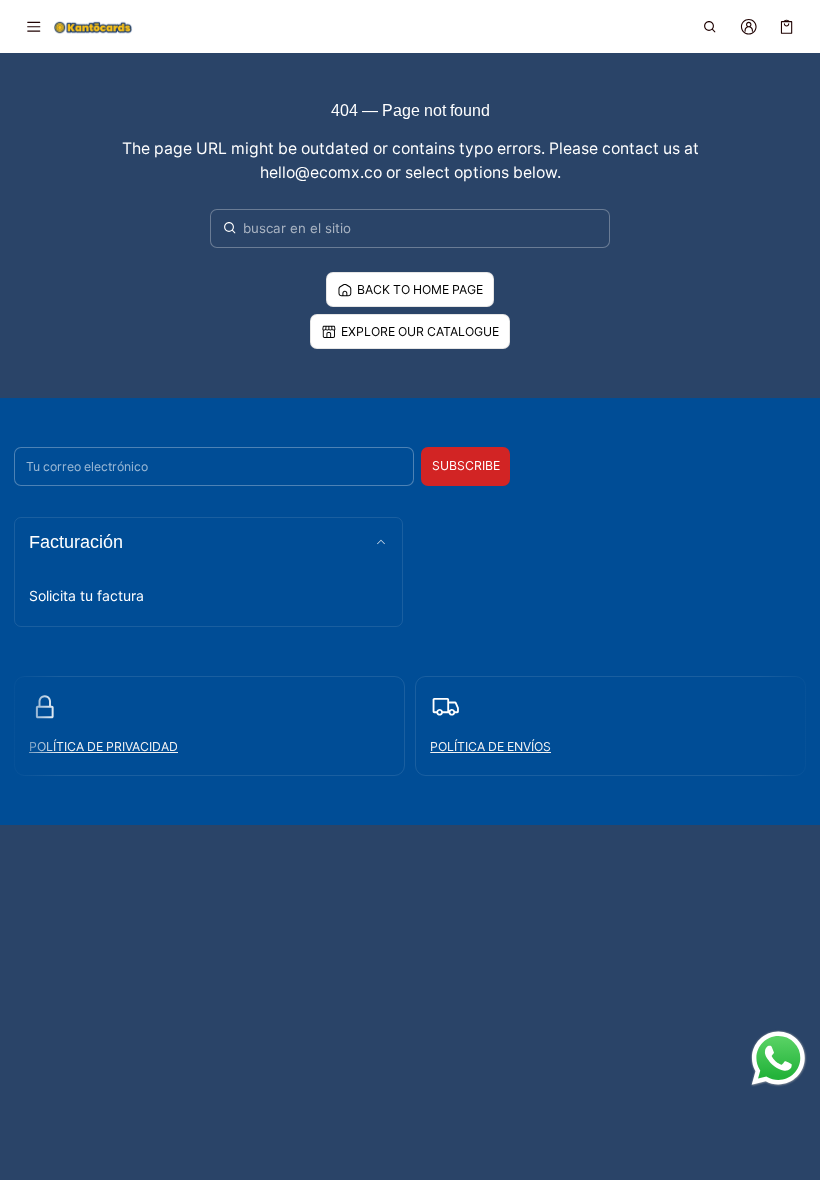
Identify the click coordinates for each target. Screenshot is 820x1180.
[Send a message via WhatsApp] (778, 1058)
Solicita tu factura (86, 595)
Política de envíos (490, 746)
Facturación (76, 542)
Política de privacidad (103, 746)
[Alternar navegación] (33, 27)
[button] (710, 27)
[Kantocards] (93, 26)
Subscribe (466, 465)
